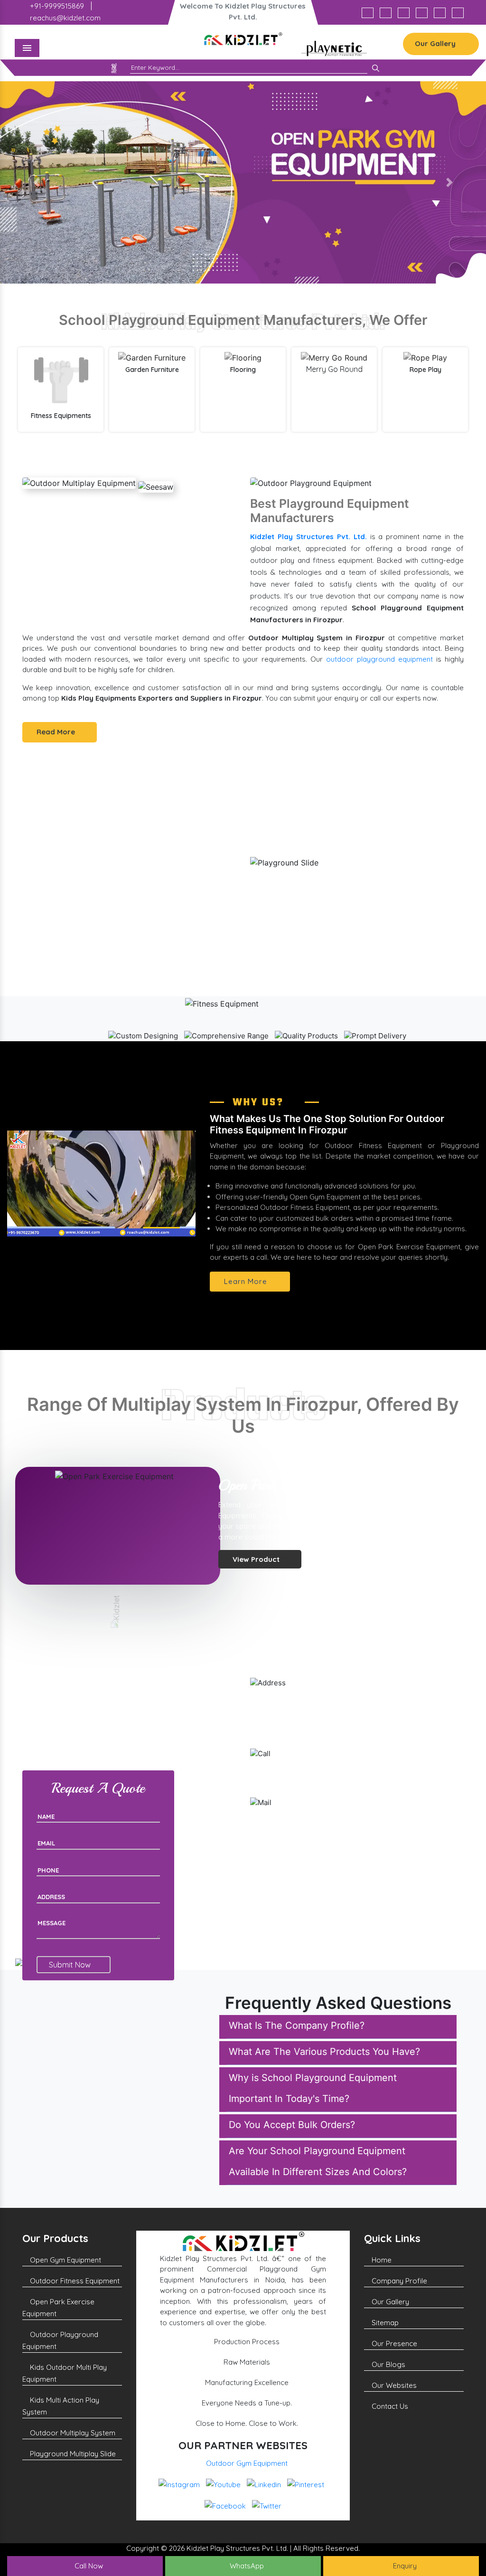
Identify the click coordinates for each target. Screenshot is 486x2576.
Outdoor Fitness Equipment (74, 2281)
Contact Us (389, 2406)
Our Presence (393, 2343)
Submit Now (71, 1965)
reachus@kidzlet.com (64, 18)
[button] (37, 183)
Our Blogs (388, 2364)
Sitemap (384, 2323)
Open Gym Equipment (65, 2260)
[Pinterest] (422, 13)
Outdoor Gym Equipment (247, 2463)
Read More (57, 732)
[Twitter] (458, 13)
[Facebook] (440, 13)
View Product (257, 1570)
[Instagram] (368, 13)
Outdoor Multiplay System (72, 2433)
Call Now (88, 2566)
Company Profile (398, 2281)
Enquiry (404, 2566)
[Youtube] (386, 13)
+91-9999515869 (56, 6)
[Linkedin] (404, 13)
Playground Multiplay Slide (72, 2454)
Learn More (247, 1281)
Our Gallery (436, 43)
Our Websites (393, 2385)
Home (381, 2260)
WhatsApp (246, 2566)
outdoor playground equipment (379, 659)
